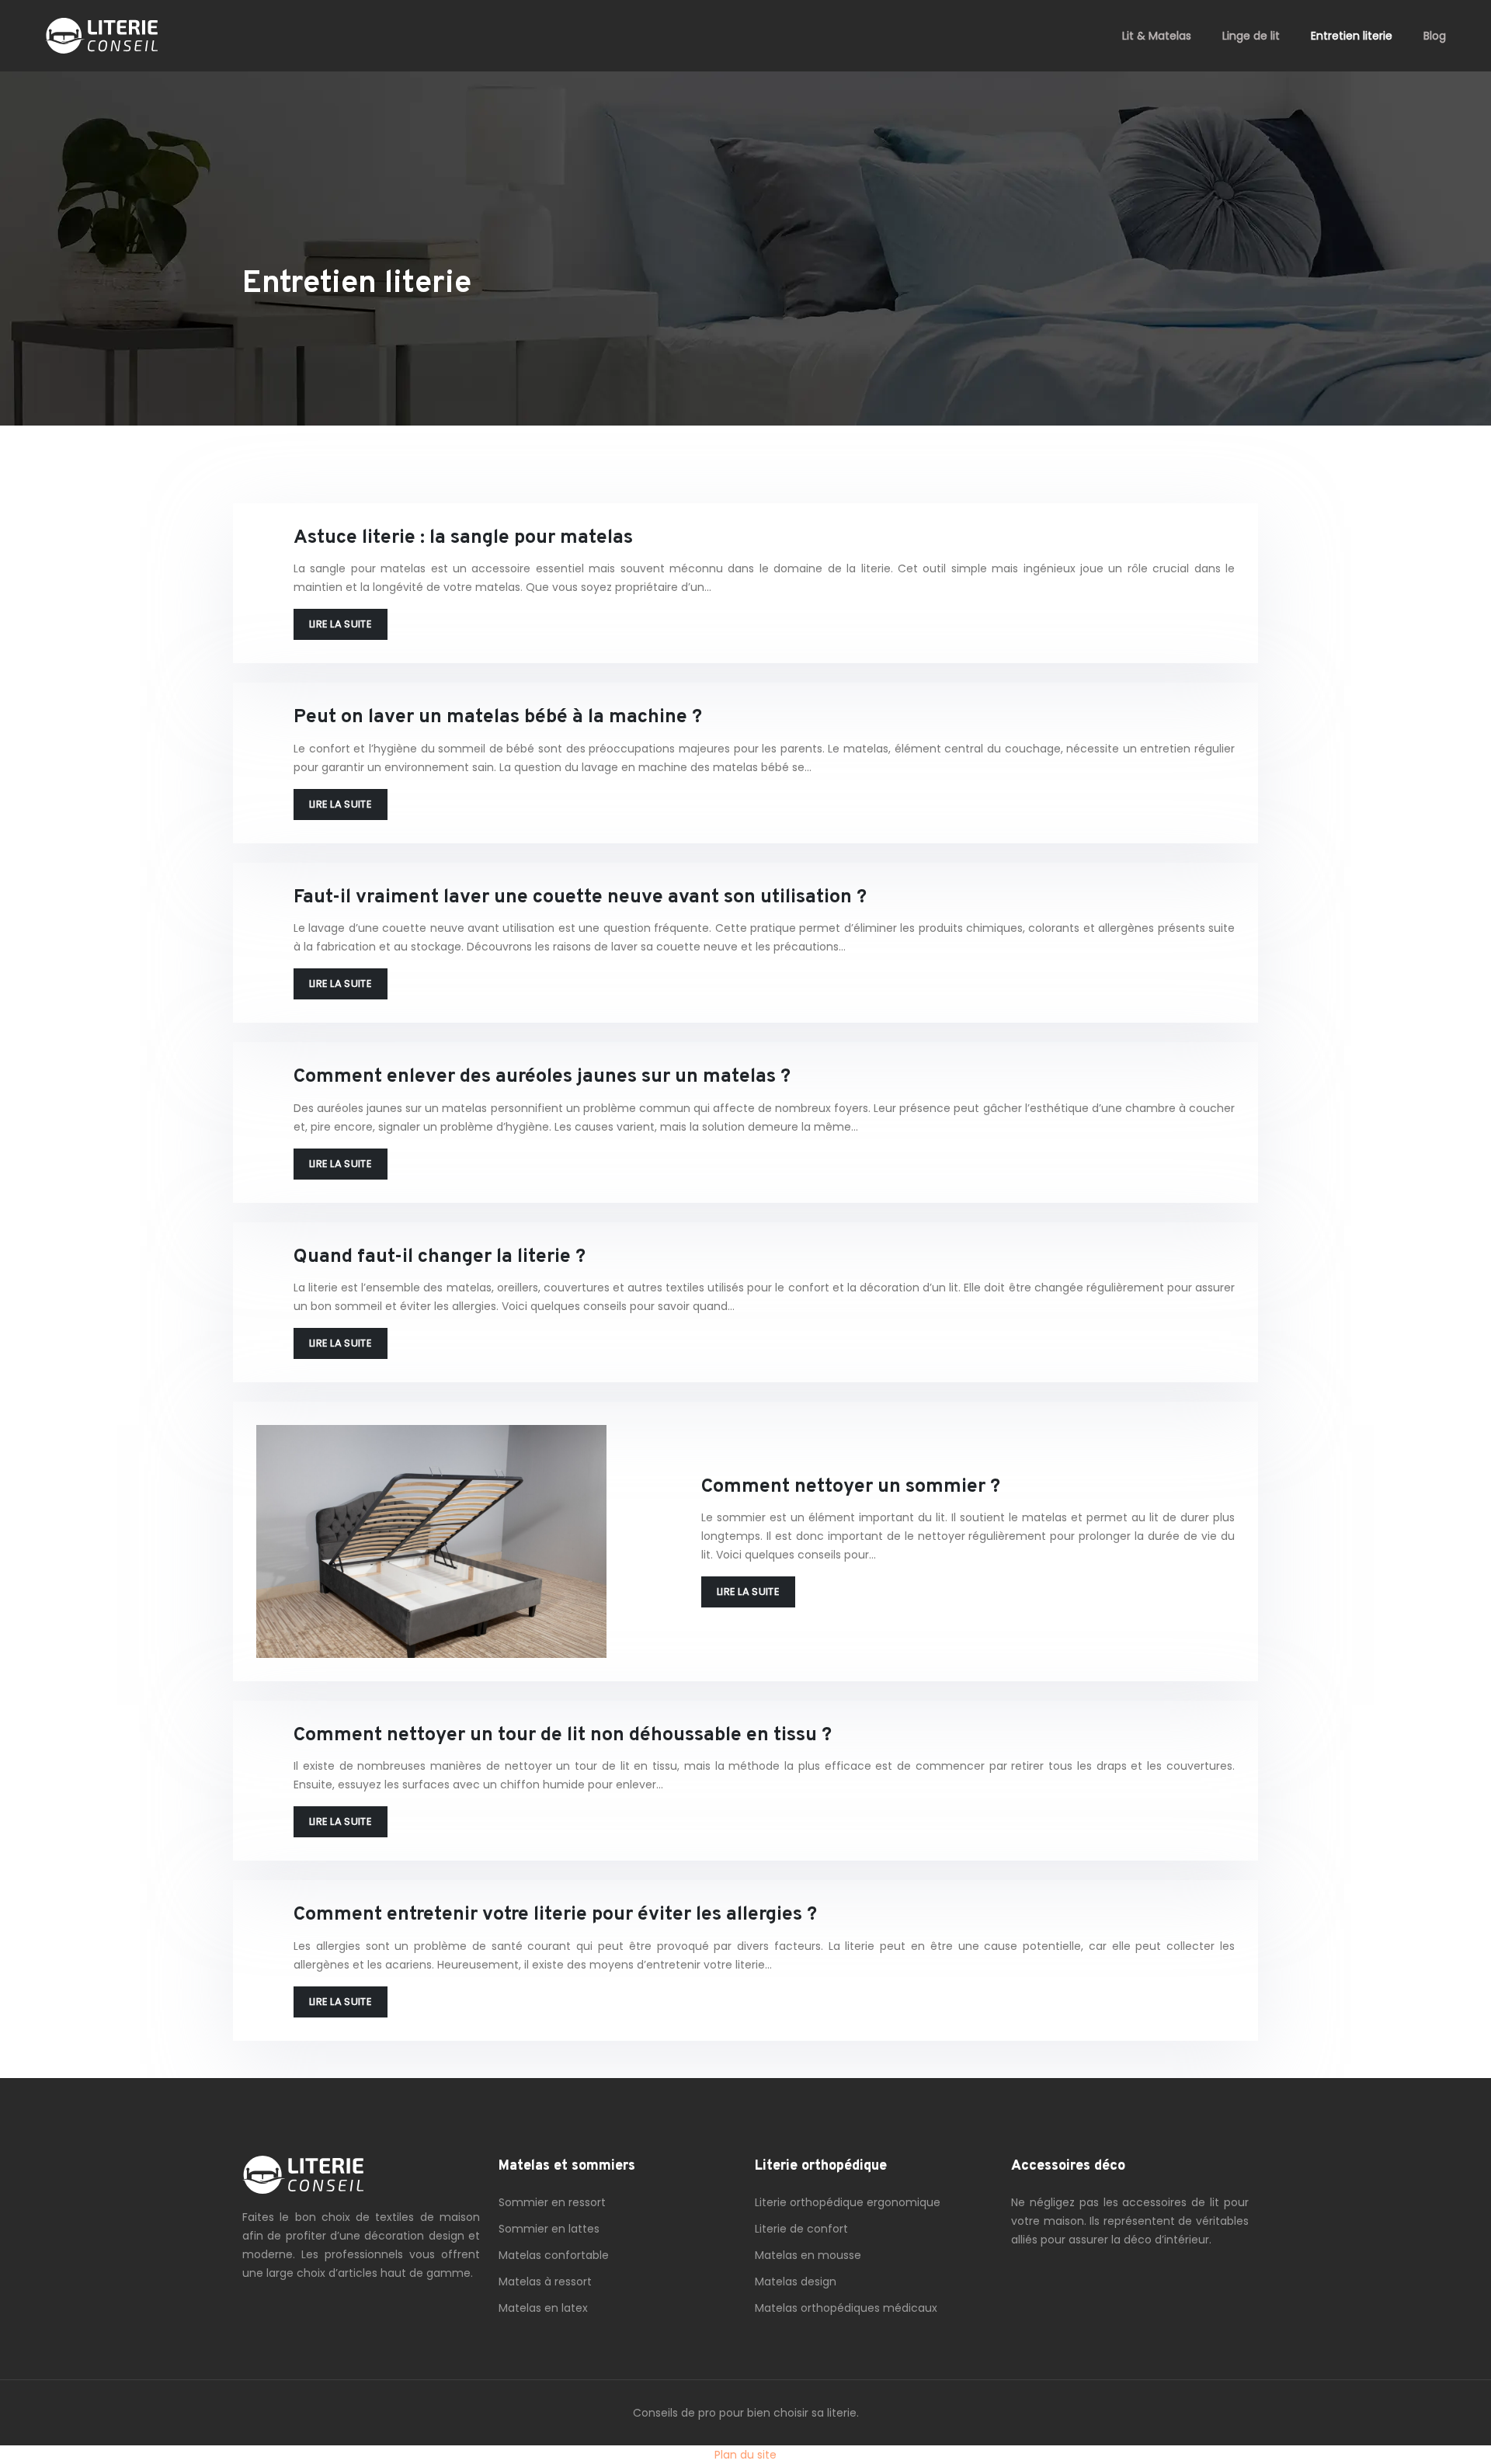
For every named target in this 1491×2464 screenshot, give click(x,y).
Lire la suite (341, 624)
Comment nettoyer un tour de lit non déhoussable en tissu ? (563, 1736)
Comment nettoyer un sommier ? (851, 1487)
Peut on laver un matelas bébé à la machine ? (498, 718)
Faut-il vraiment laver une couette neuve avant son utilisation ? (580, 898)
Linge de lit (1251, 36)
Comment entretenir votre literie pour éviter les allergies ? (555, 1915)
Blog (1435, 36)
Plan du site (745, 2455)
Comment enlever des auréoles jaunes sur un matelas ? (542, 1077)
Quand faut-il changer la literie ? (440, 1257)
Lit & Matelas (1157, 36)
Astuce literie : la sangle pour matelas (463, 538)
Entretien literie (1352, 36)
